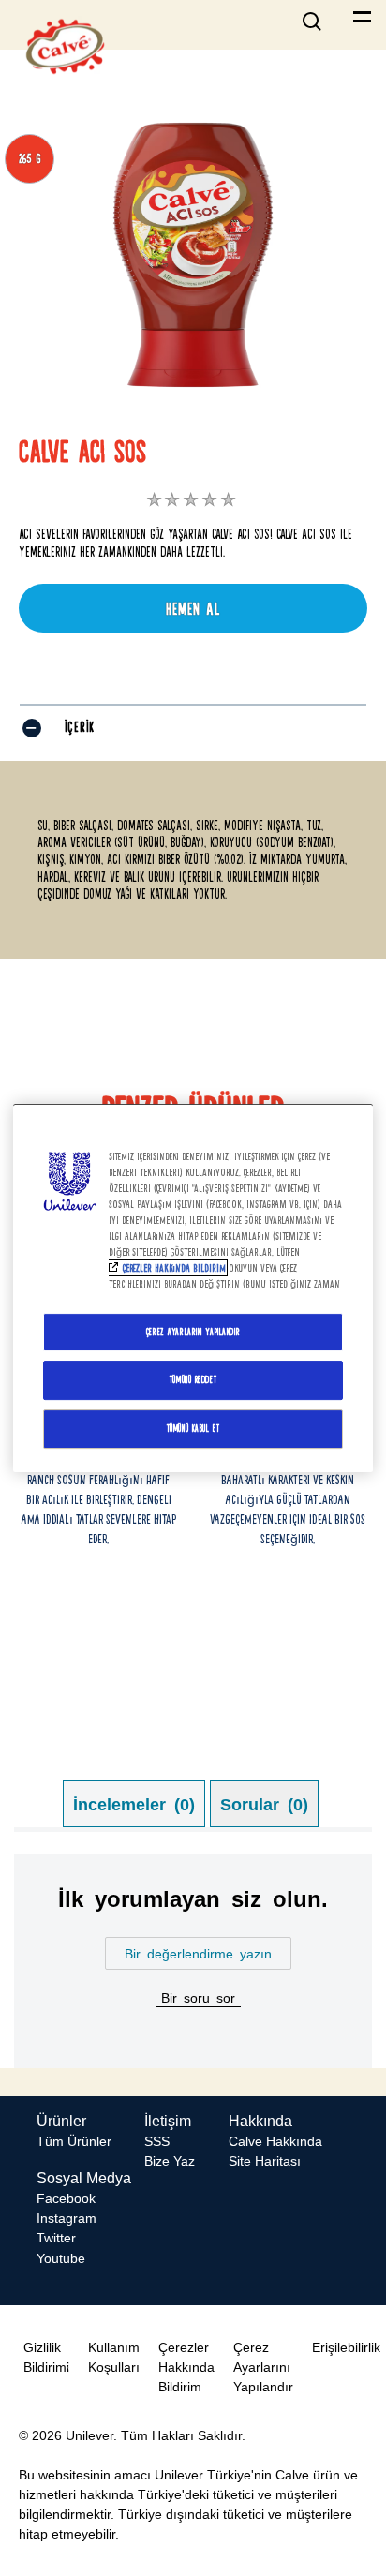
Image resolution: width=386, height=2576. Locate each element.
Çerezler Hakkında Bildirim (174, 1268)
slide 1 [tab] (175, 1594)
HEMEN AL (193, 609)
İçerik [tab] (80, 727)
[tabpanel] (193, 1961)
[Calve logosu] (65, 89)
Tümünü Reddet (193, 1380)
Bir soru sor (198, 1997)
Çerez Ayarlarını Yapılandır (193, 1332)
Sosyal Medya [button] (84, 2178)
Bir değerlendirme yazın (198, 1953)
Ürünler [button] (61, 2121)
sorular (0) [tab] (264, 1803)
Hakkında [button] (260, 2121)
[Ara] (316, 14)
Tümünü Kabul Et (193, 1428)
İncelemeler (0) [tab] (134, 1803)
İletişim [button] (168, 2121)
